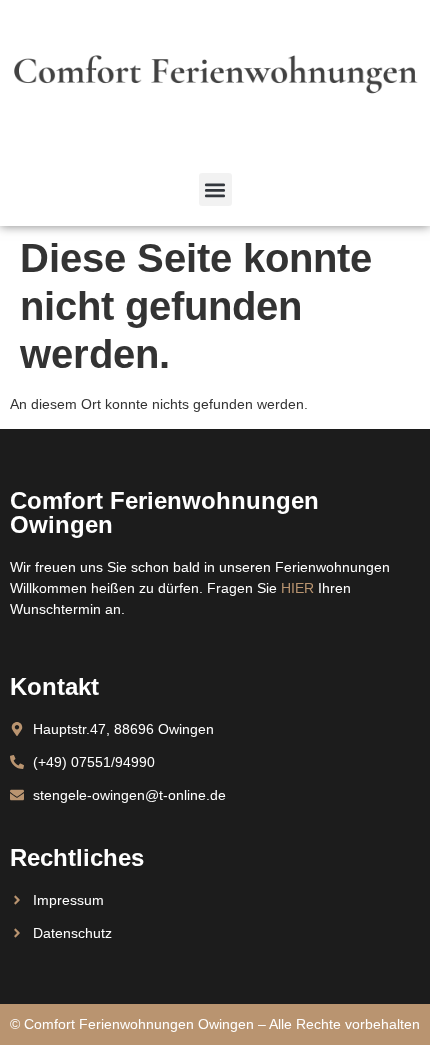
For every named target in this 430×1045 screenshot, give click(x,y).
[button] (215, 189)
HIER (297, 588)
